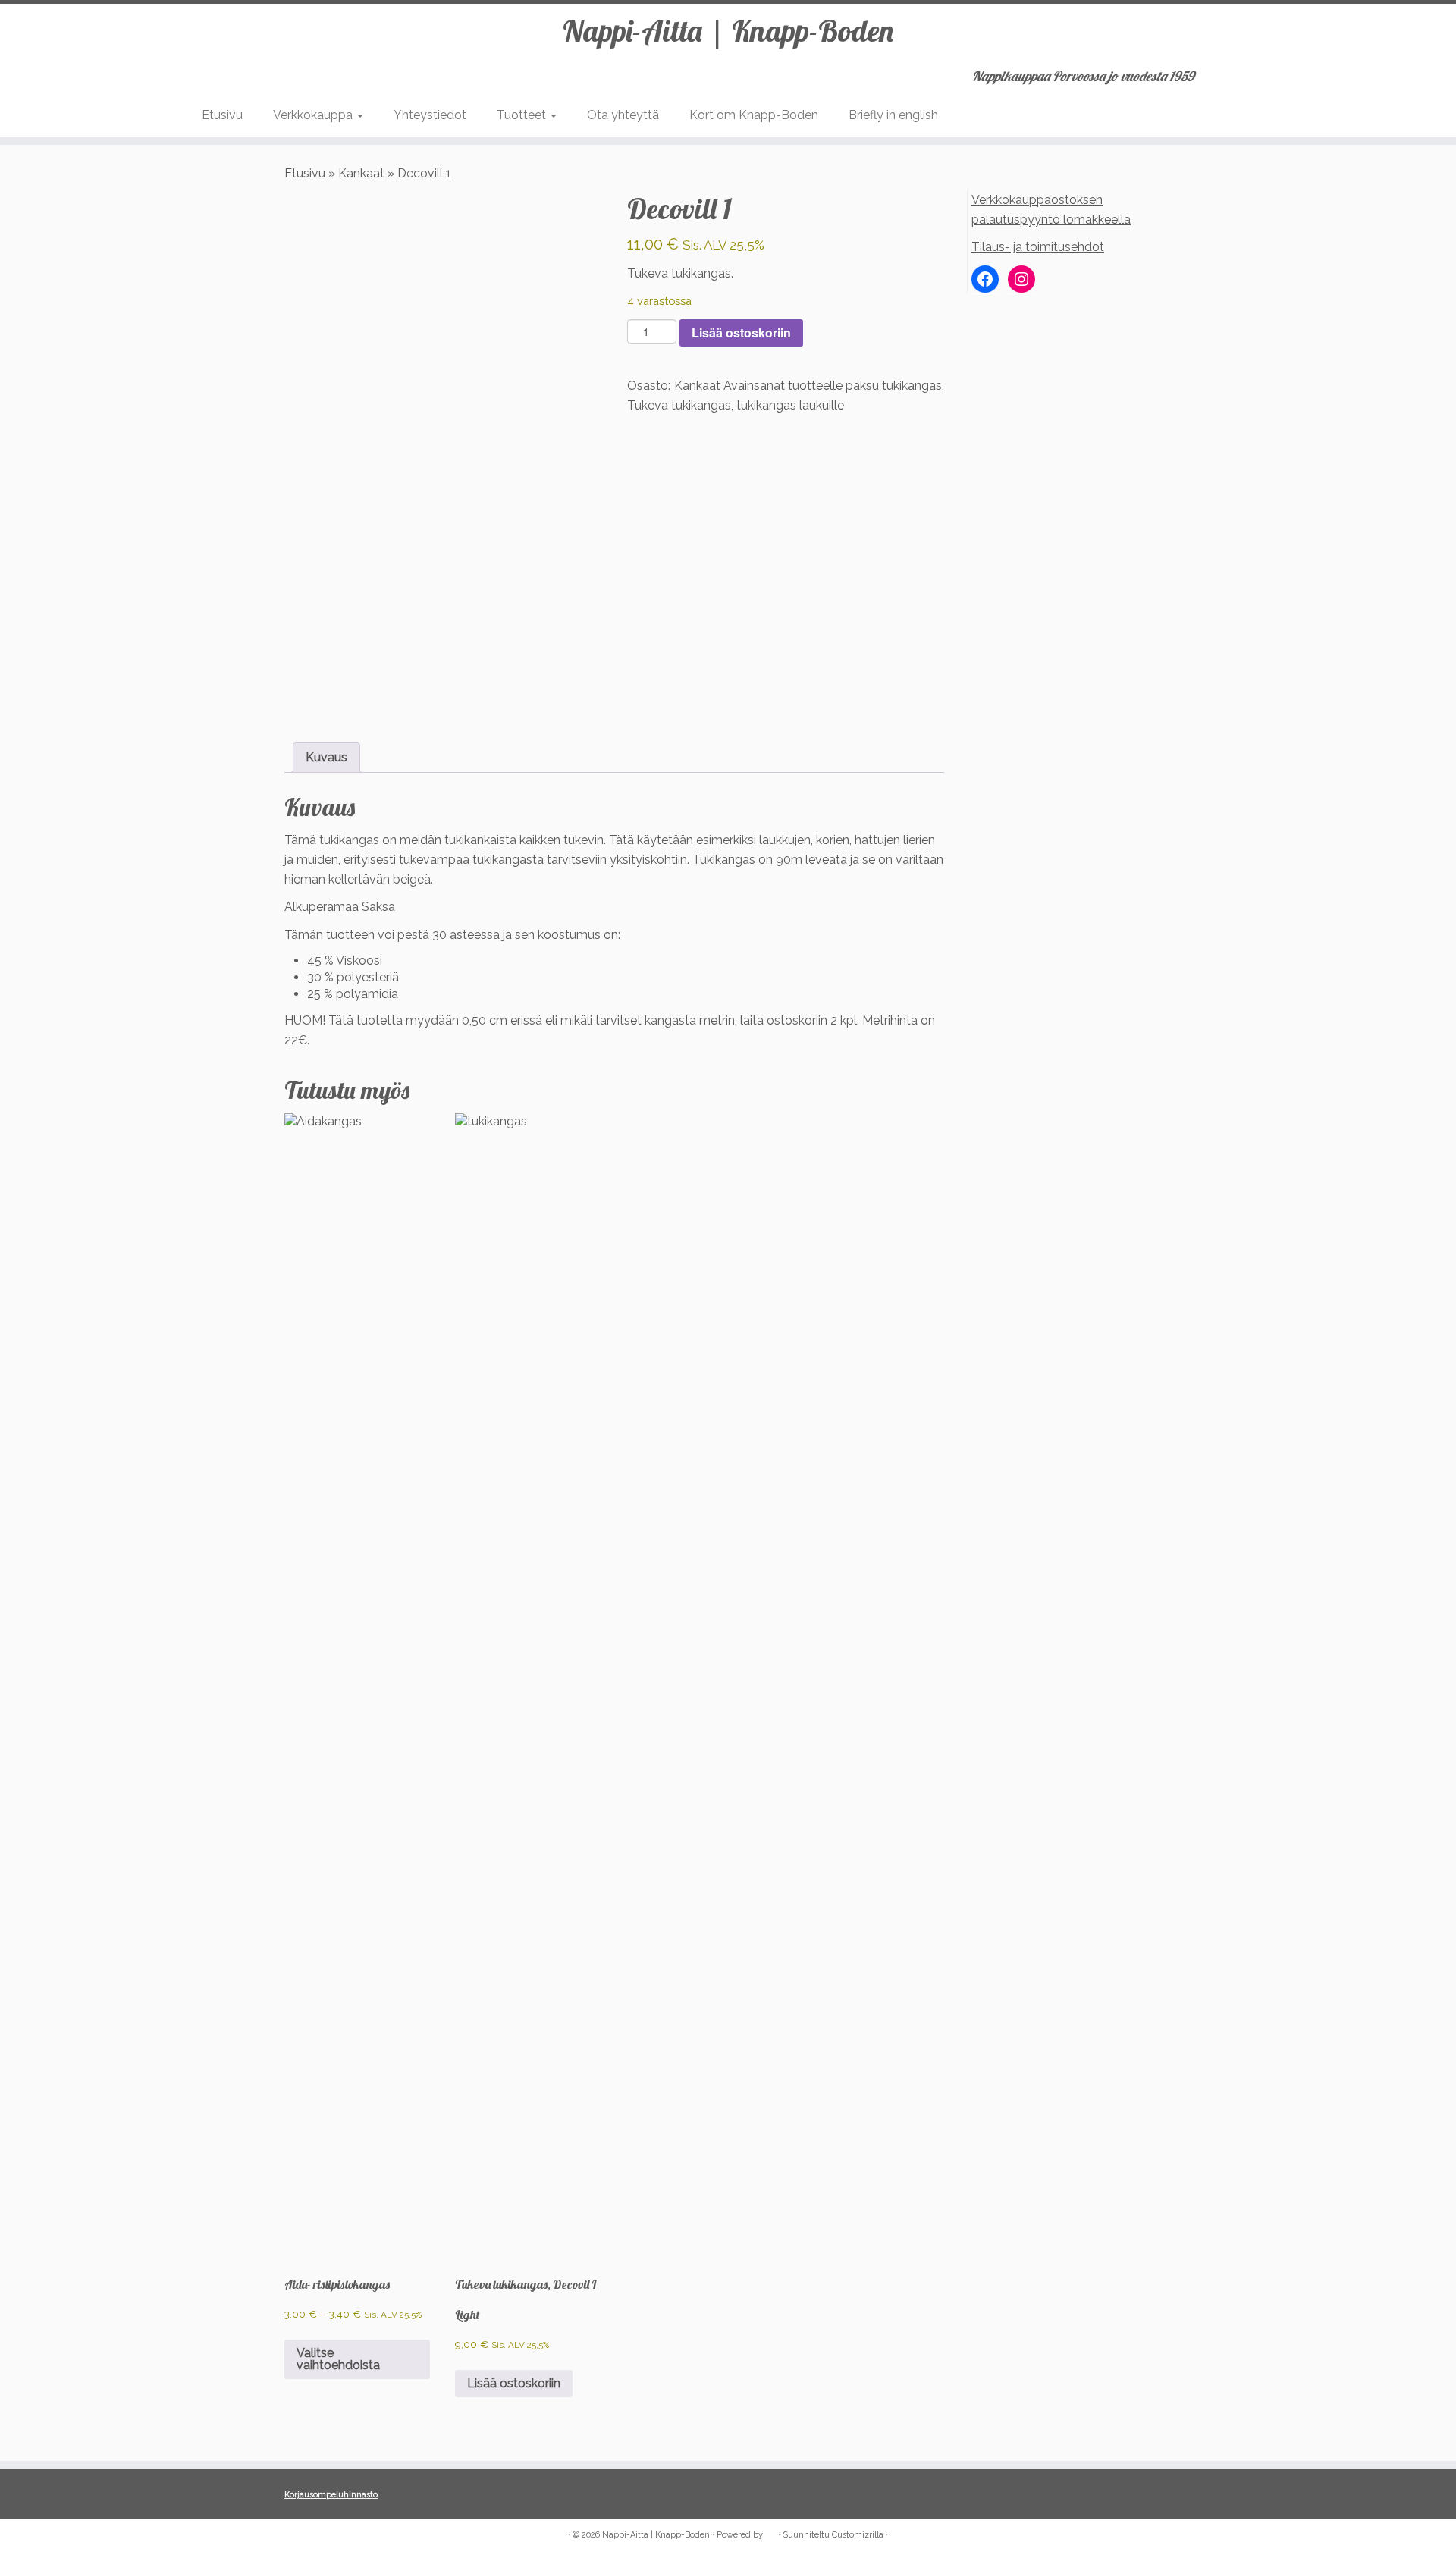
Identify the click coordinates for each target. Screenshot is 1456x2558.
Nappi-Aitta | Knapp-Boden (728, 30)
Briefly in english (893, 115)
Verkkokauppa (314, 115)
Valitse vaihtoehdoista (338, 2359)
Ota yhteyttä (623, 115)
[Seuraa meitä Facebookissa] (295, 2536)
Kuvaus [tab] (326, 757)
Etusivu (222, 115)
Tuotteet (523, 115)
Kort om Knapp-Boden (754, 115)
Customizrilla (858, 2535)
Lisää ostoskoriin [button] (514, 2383)
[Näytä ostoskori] (1247, 71)
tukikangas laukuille (790, 405)
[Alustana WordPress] (770, 2532)
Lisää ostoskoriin (741, 333)
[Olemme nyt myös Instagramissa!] (315, 2536)
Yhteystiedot (430, 115)
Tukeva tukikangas (679, 405)
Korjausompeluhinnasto (331, 2495)
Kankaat (361, 173)
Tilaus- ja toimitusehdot (1038, 247)
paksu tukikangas (894, 386)
